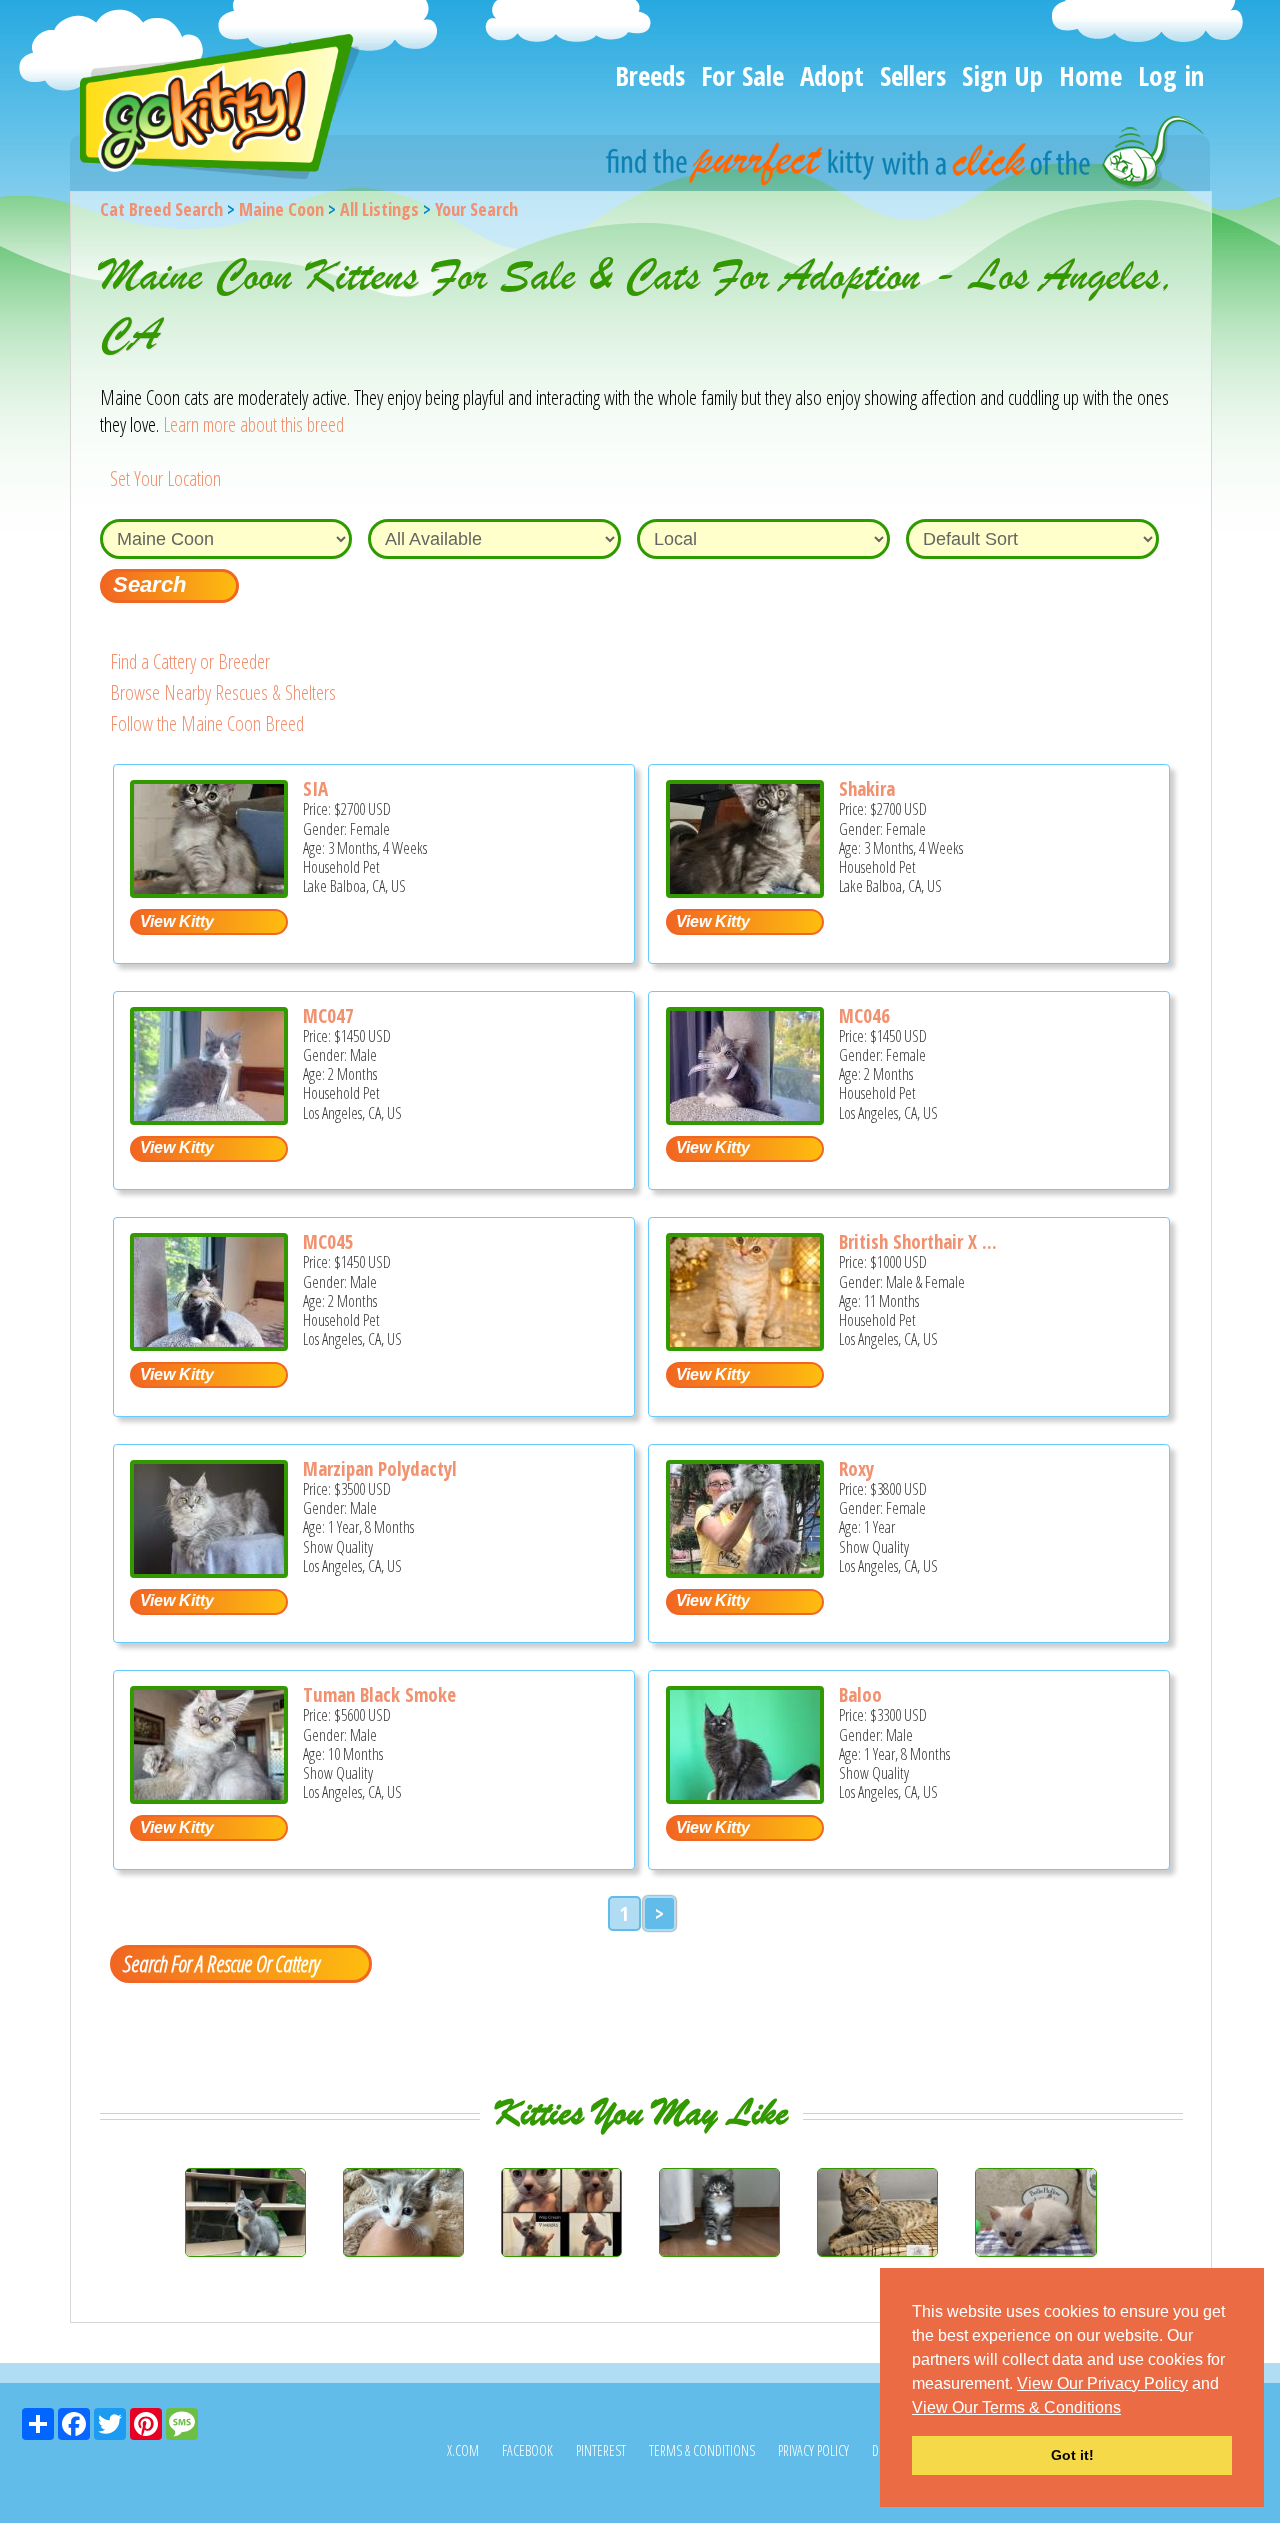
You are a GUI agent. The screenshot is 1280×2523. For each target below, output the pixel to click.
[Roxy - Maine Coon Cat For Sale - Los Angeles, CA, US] (745, 1570)
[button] (1128, 2409)
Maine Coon (281, 209)
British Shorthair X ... (918, 1242)
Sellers (913, 75)
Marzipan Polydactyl (380, 1469)
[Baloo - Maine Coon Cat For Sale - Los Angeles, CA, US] (745, 1796)
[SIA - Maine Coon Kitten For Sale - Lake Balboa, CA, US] (209, 890)
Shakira (867, 789)
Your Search (476, 209)
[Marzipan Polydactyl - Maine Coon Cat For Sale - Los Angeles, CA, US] (209, 1570)
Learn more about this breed (253, 424)
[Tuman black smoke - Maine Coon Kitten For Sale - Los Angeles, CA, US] (209, 1796)
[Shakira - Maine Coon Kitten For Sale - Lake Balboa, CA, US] (745, 890)
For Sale (742, 75)
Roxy (856, 1469)
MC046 (864, 1016)
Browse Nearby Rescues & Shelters (223, 692)
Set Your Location (165, 478)
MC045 (328, 1242)
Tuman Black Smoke (379, 1695)
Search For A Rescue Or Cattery (221, 1963)
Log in (1171, 75)
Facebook (527, 2450)
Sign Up (1002, 75)
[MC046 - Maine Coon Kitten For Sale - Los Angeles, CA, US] (745, 1117)
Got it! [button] (1072, 2455)
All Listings (379, 209)
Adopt (832, 75)
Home (1090, 75)
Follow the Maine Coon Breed (207, 723)
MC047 (328, 1016)
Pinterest (601, 2450)
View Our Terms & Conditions (1016, 2407)
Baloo (860, 1695)
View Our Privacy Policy (1102, 2383)
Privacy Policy (813, 2450)
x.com (463, 2450)
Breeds (650, 75)
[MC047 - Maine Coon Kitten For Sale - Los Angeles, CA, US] (209, 1117)
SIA (315, 789)
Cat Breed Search (161, 209)
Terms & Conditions (702, 2450)
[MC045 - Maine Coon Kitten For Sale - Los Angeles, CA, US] (209, 1343)
